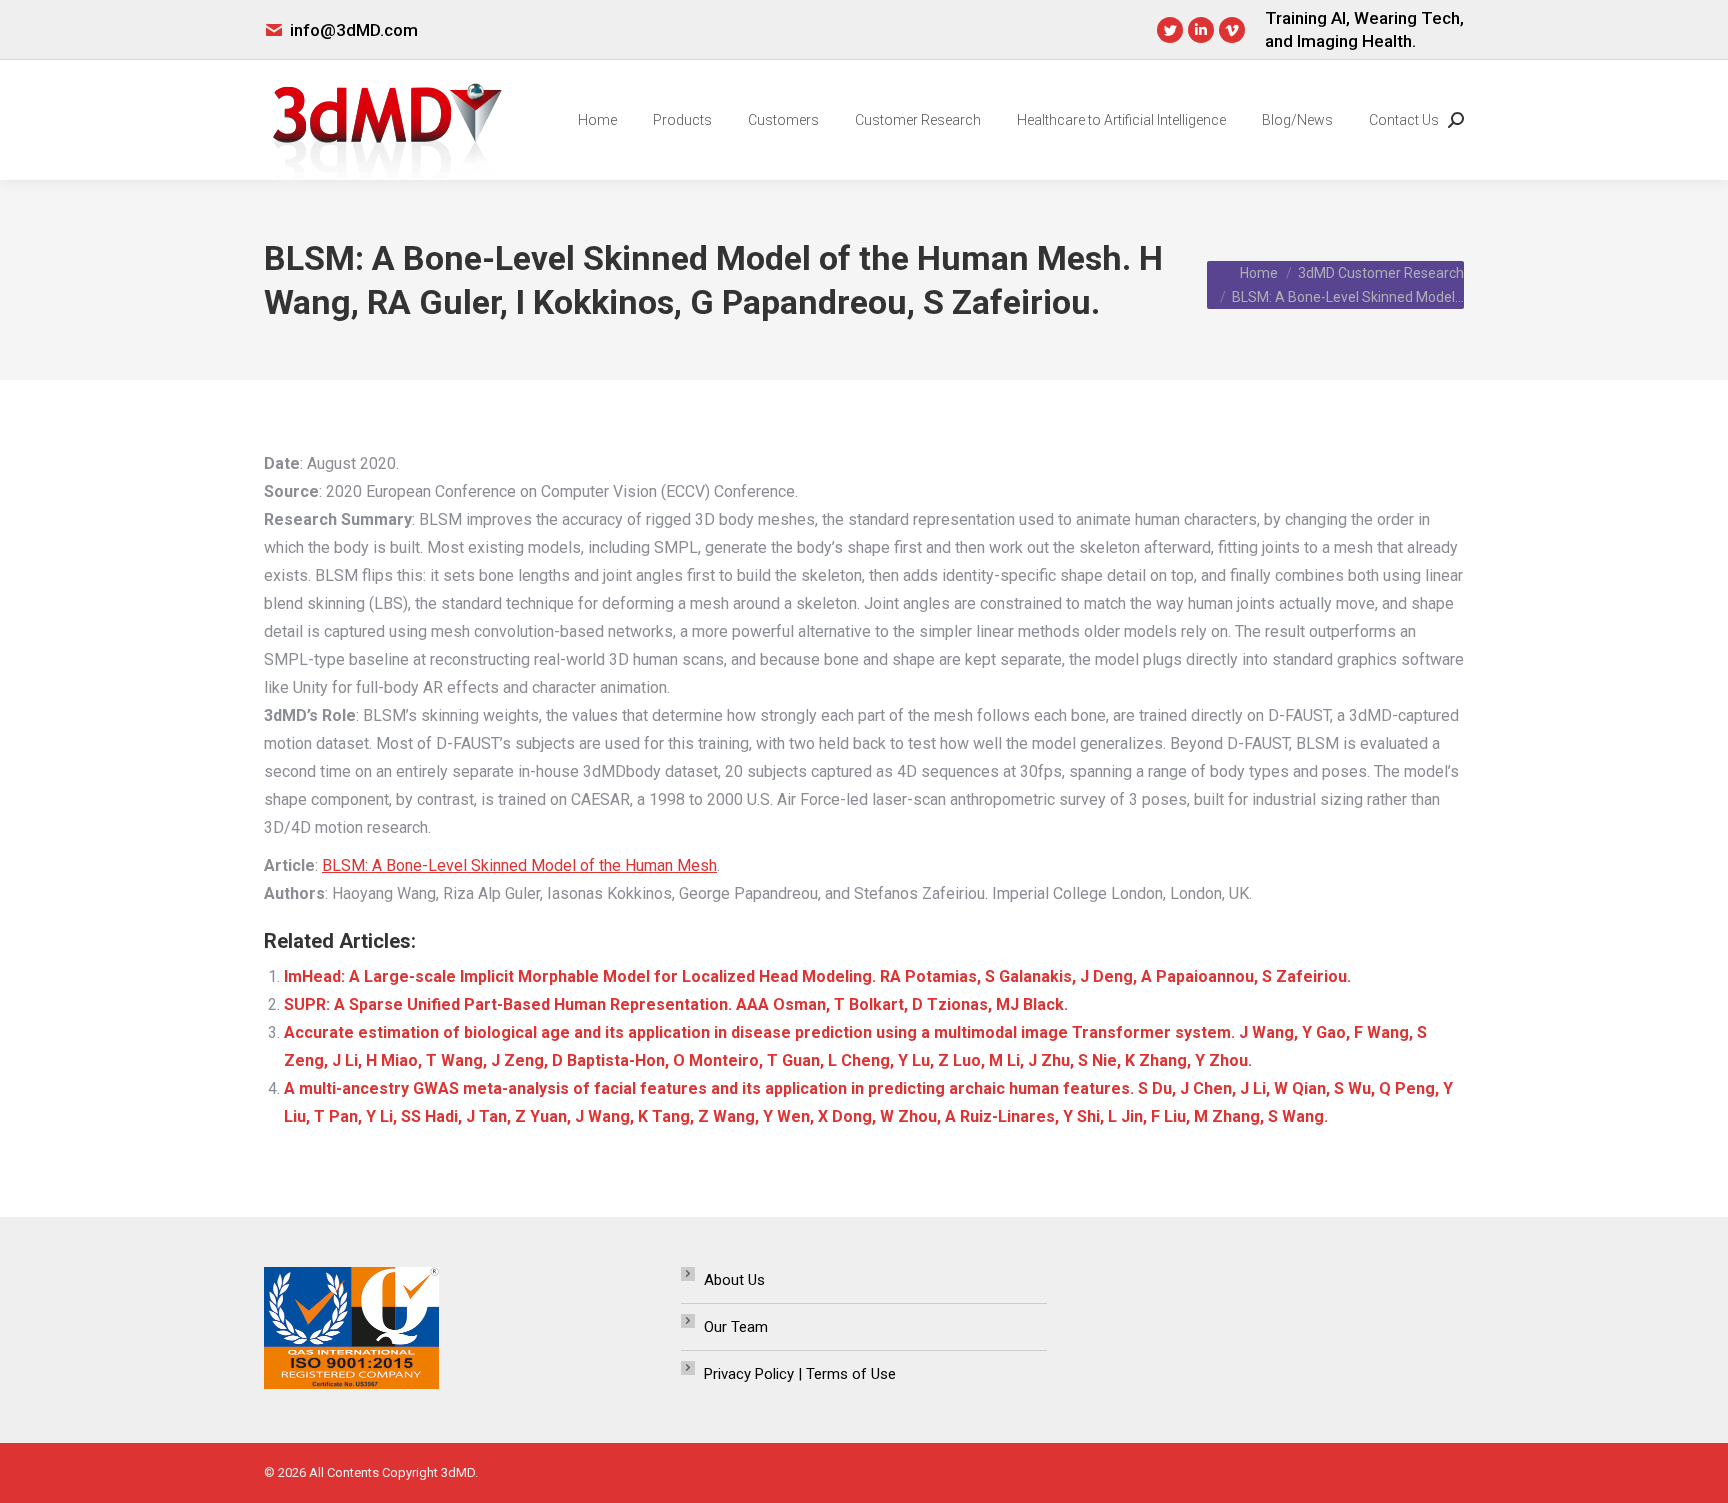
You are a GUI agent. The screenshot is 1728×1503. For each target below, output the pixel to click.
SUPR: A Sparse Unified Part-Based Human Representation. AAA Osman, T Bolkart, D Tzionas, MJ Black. (676, 1004)
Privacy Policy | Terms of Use (800, 1374)
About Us (734, 1280)
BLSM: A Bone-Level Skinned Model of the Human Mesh (519, 865)
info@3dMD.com (354, 30)
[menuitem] (597, 120)
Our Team (736, 1327)
